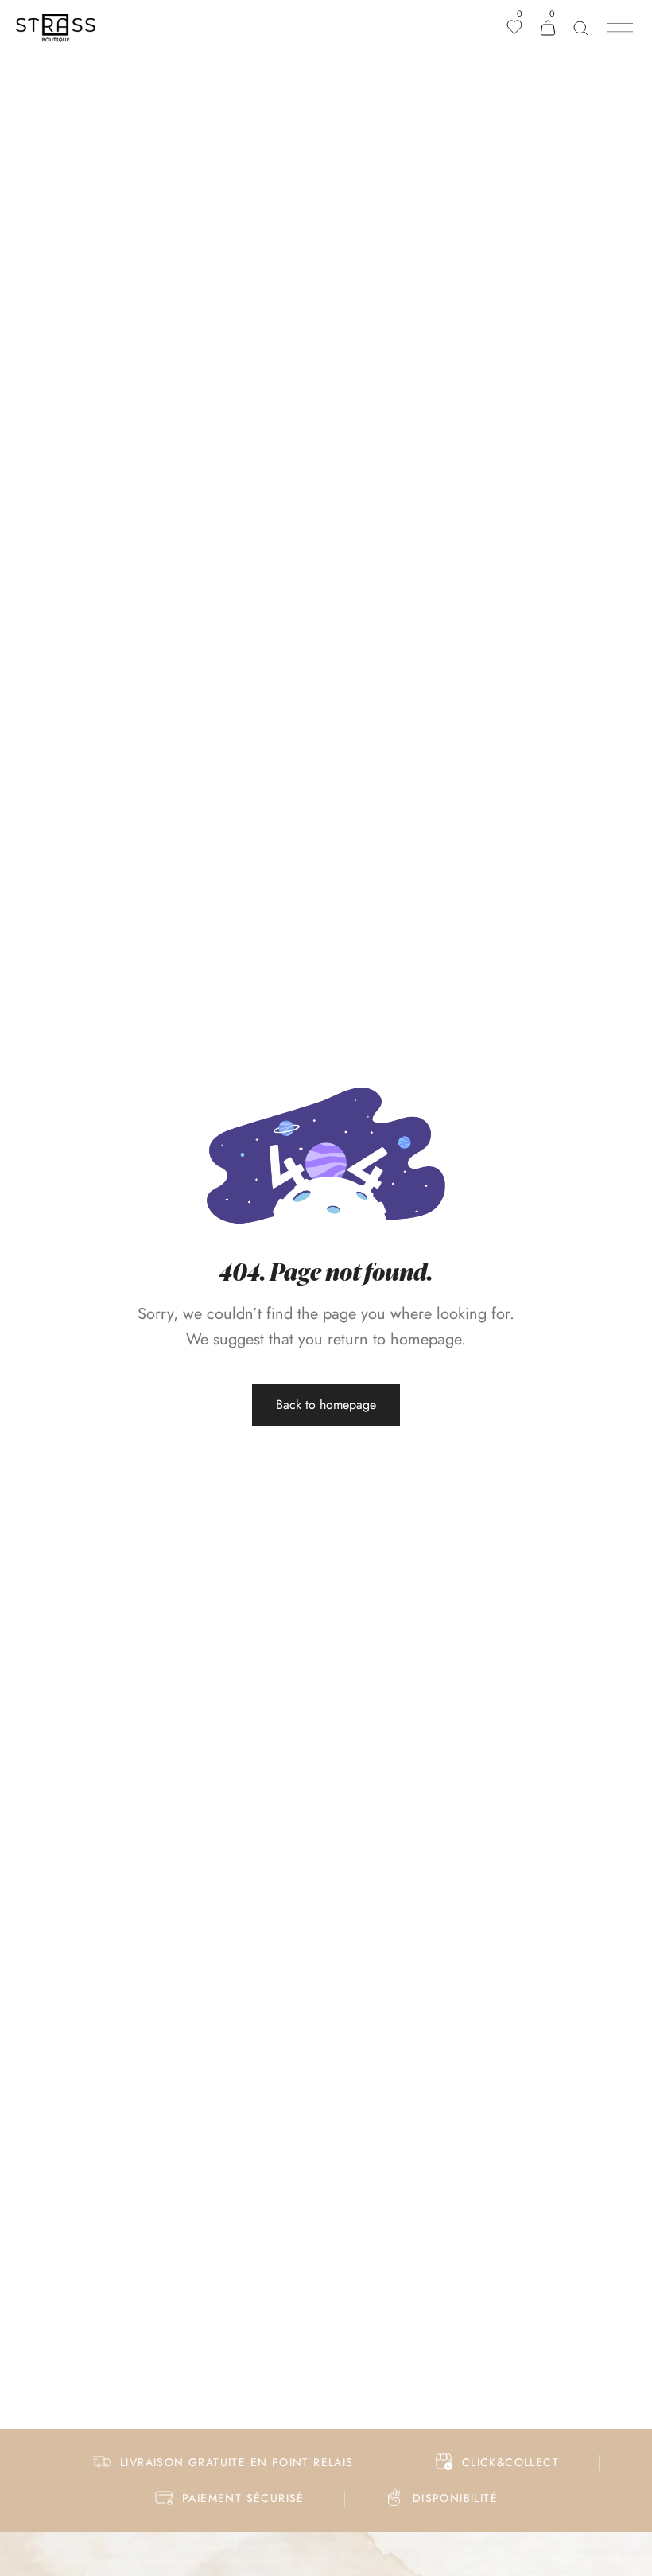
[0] (514, 29)
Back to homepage (326, 1405)
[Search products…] (581, 28)
